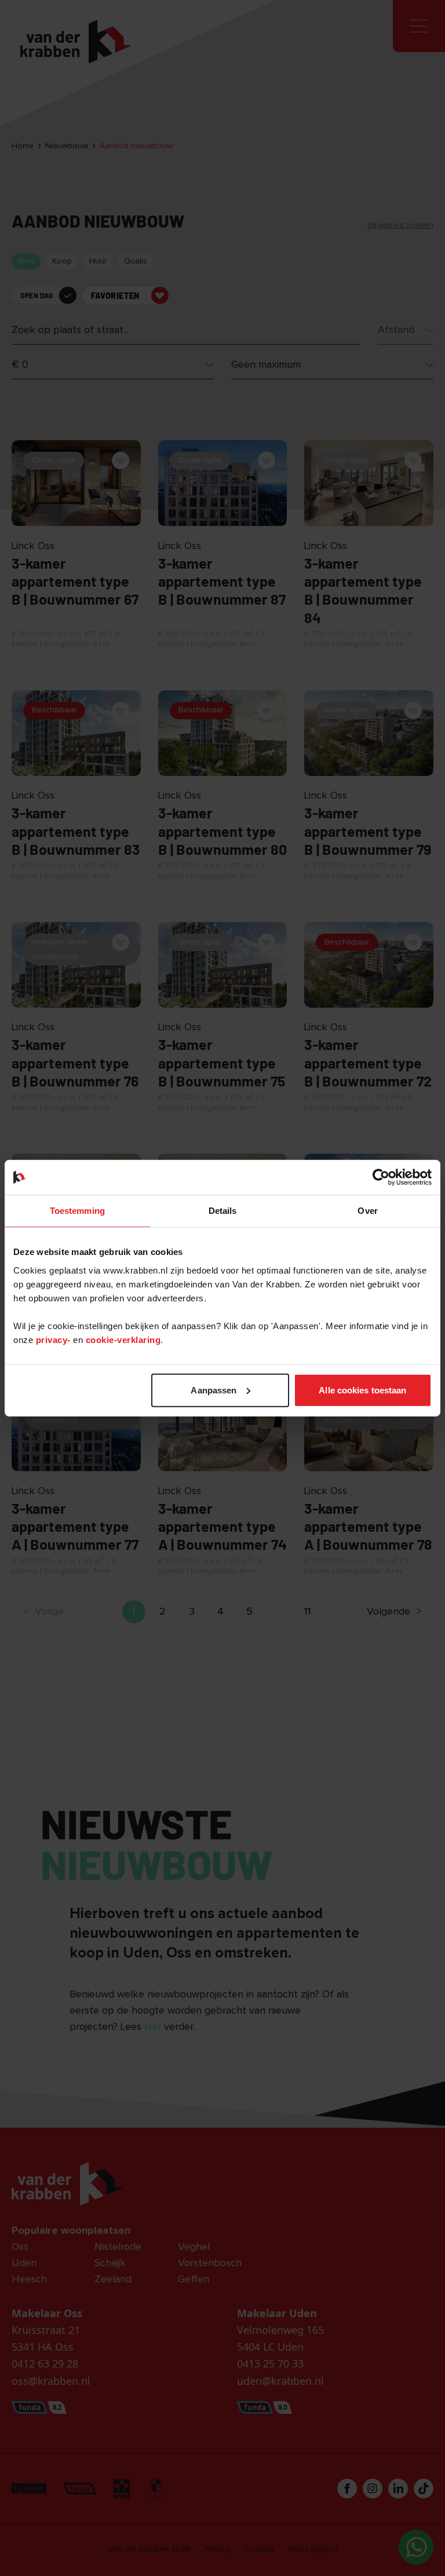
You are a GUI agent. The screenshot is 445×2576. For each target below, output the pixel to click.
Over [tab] (367, 1211)
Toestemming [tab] (77, 1211)
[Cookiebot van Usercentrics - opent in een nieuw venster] (381, 1177)
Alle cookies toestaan (362, 1390)
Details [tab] (223, 1211)
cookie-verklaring (123, 1339)
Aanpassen (214, 1390)
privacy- (55, 1339)
